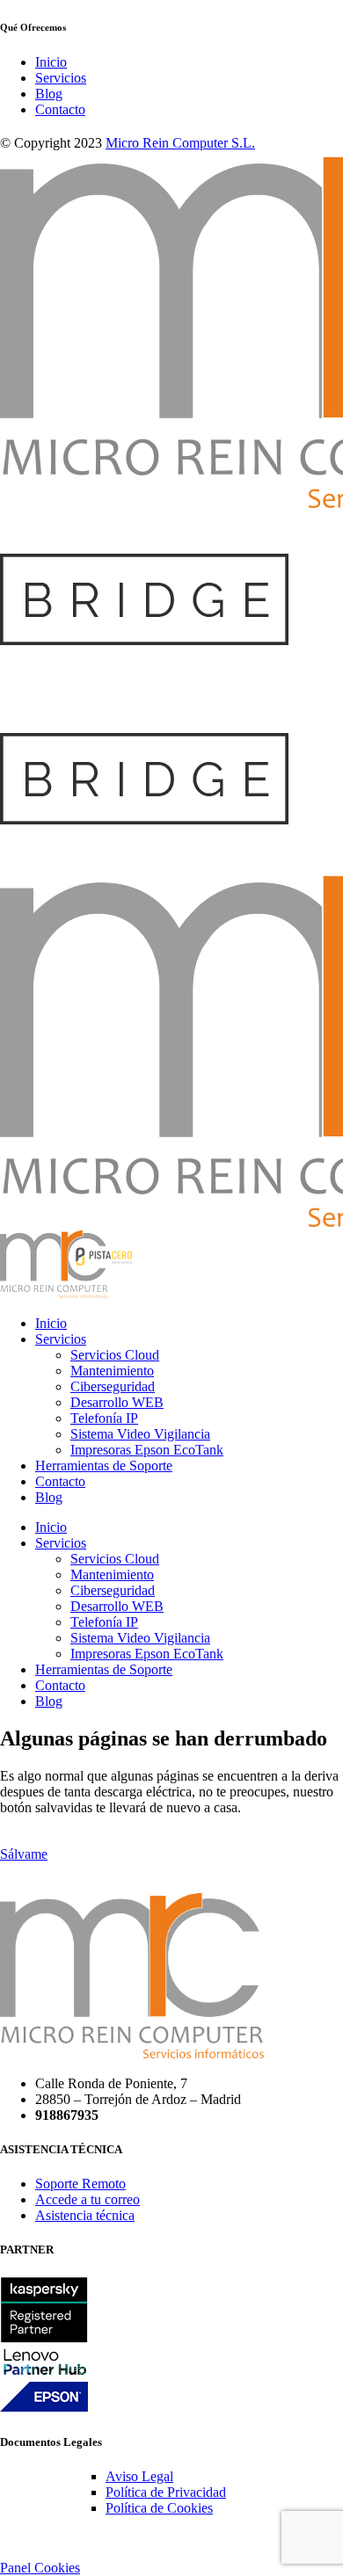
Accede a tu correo (88, 2199)
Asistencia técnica (85, 2215)
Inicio (51, 62)
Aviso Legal (139, 2476)
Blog (49, 94)
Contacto (60, 109)
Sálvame (24, 1854)
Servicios (61, 78)
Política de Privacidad (166, 2492)
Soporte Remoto (80, 2184)
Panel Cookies (40, 2568)
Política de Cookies (159, 2508)
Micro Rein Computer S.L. (180, 143)
